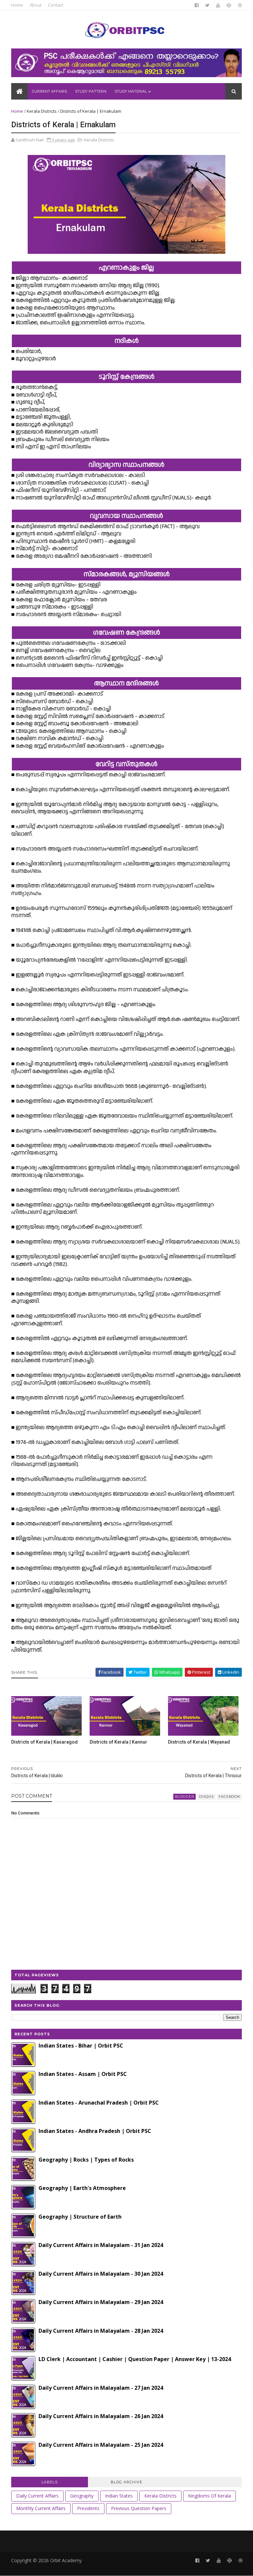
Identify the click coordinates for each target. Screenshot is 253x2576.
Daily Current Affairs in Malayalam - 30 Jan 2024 (101, 2274)
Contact (56, 5)
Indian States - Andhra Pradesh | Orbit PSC (95, 2131)
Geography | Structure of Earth (80, 2217)
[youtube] (218, 5)
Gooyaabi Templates (113, 2568)
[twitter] (207, 5)
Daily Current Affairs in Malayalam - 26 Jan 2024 (101, 2416)
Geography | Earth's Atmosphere (82, 2188)
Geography (82, 2496)
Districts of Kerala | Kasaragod (44, 1742)
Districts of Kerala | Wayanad (199, 1742)
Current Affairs (49, 91)
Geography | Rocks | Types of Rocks (86, 2160)
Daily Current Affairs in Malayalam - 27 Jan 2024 (101, 2388)
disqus (206, 1797)
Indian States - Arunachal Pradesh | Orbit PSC (99, 2103)
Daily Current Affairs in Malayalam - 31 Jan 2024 (101, 2245)
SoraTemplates (47, 2568)
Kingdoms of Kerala (210, 2496)
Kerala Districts (42, 111)
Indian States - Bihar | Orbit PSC (81, 2046)
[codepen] (229, 5)
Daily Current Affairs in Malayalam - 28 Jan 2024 (101, 2331)
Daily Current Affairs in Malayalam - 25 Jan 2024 (101, 2445)
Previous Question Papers (139, 2508)
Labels (50, 2482)
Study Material (131, 91)
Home (17, 5)
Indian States (119, 2496)
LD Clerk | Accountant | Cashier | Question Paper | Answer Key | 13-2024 (135, 2359)
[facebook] (197, 5)
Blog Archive (126, 2482)
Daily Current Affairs (37, 2496)
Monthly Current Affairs (41, 2508)
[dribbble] (240, 5)
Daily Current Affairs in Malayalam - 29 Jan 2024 (101, 2302)
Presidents (88, 2508)
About (36, 5)
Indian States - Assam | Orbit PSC (83, 2074)
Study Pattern (91, 91)
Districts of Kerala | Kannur (118, 1742)
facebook (229, 1797)
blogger (184, 1797)
